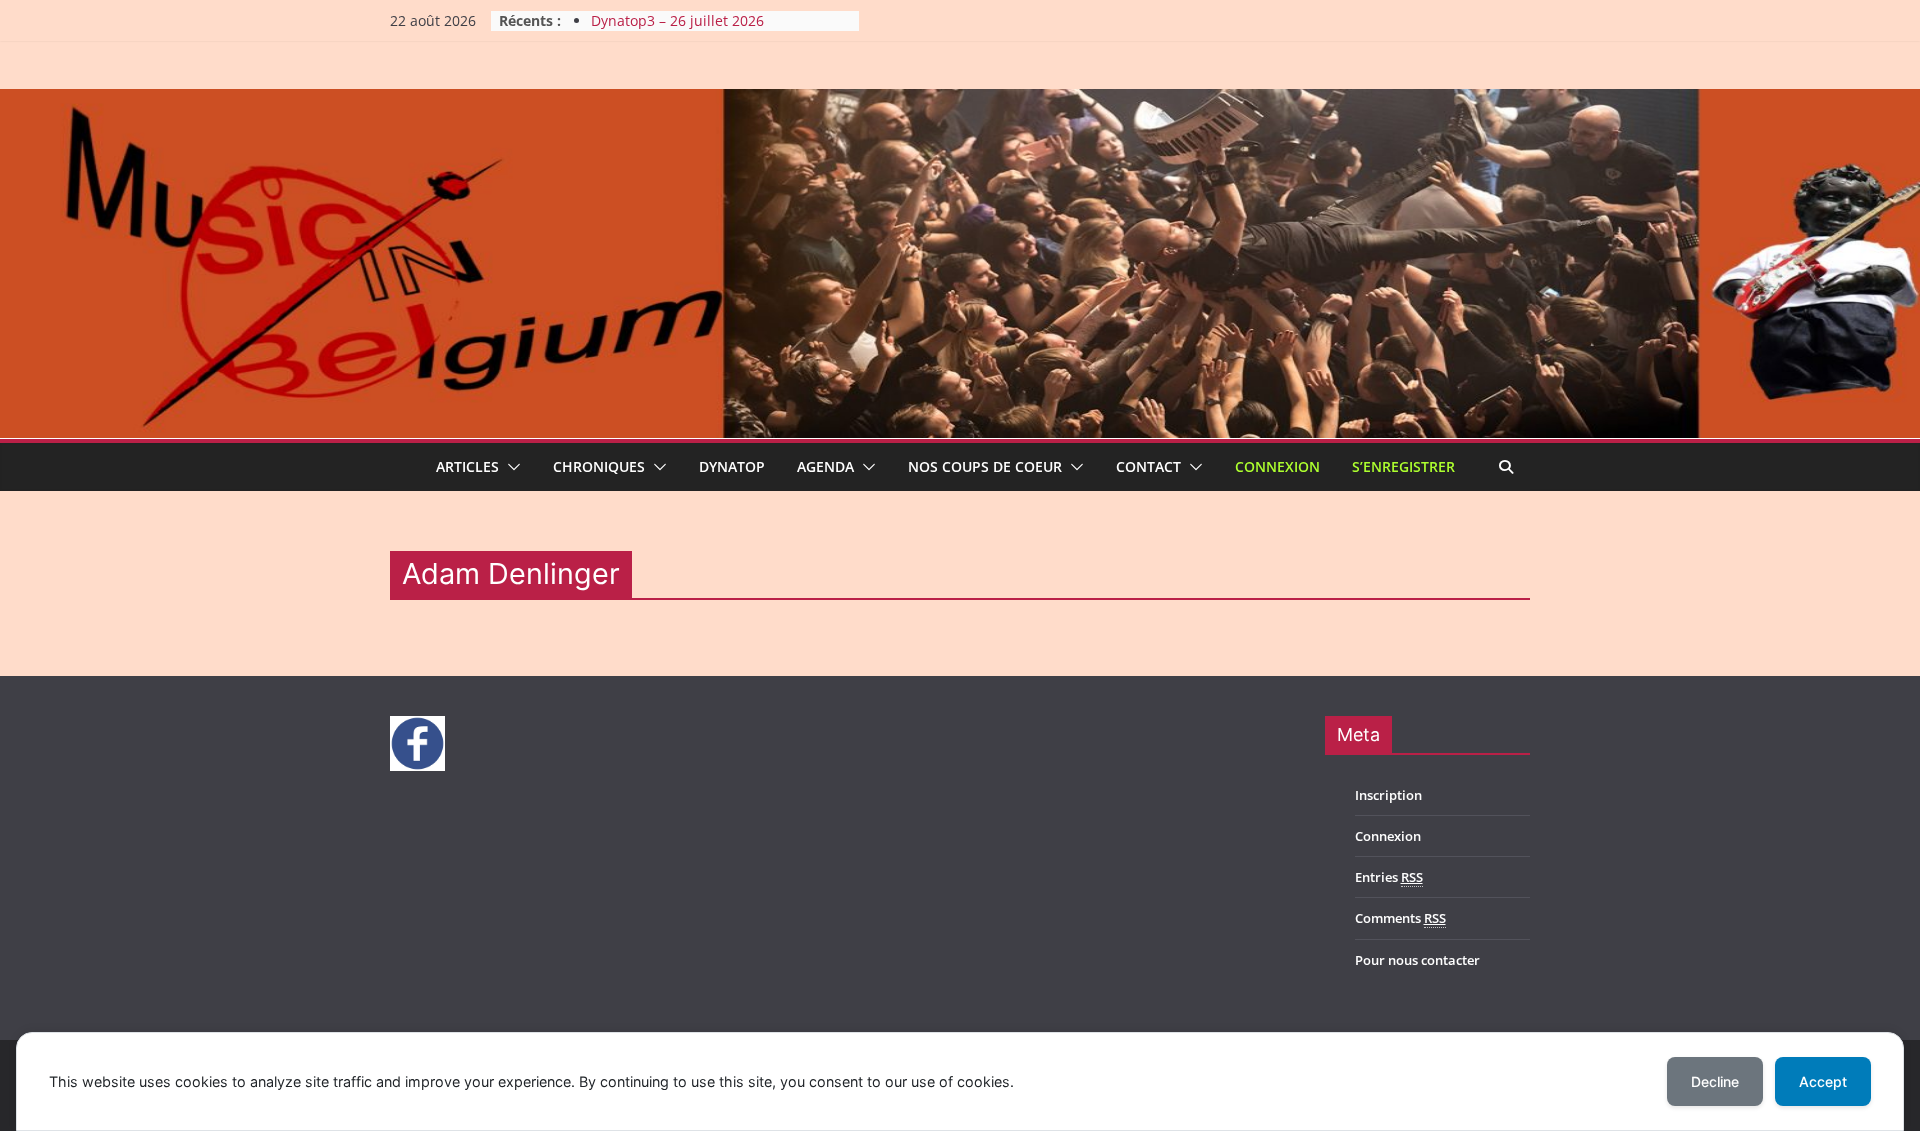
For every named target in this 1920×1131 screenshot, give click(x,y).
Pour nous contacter (1417, 960)
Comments (1400, 918)
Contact (1148, 466)
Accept (1823, 1081)
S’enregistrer (1403, 466)
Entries (1389, 877)
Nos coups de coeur (985, 466)
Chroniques (599, 466)
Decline (1715, 1081)
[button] (510, 467)
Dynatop (732, 466)
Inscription (1388, 795)
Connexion (1277, 466)
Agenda (825, 466)
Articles (467, 466)
